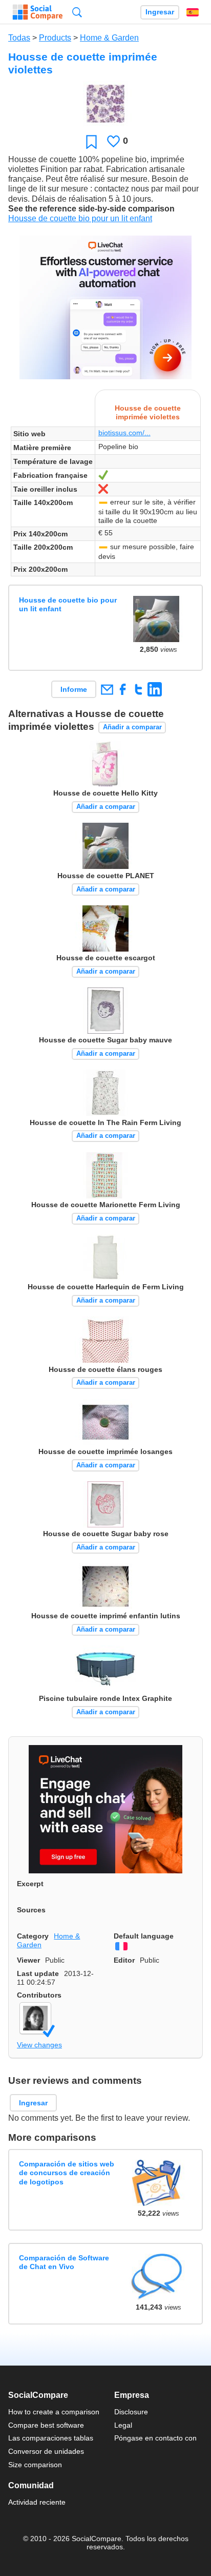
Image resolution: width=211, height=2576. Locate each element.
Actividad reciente (37, 2502)
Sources (31, 1910)
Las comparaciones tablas (51, 2438)
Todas (19, 38)
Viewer (28, 1960)
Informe (74, 689)
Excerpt (30, 1884)
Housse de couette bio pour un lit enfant (80, 218)
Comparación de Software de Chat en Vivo (64, 2262)
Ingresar (160, 12)
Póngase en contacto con (155, 2438)
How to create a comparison (54, 2412)
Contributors (39, 1995)
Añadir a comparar (132, 727)
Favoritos (91, 141)
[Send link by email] (107, 689)
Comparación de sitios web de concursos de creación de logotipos (67, 2173)
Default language (144, 1936)
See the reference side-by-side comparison (91, 209)
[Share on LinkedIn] (154, 689)
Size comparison (35, 2465)
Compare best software (46, 2425)
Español (193, 12)
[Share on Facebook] (123, 689)
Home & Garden (109, 38)
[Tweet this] (139, 689)
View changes (39, 2045)
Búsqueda (77, 12)
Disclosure (131, 2412)
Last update (38, 1973)
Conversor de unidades (46, 2451)
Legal (123, 2425)
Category (33, 1936)
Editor (124, 1960)
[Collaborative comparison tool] (38, 12)
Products (55, 38)
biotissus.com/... (124, 433)
